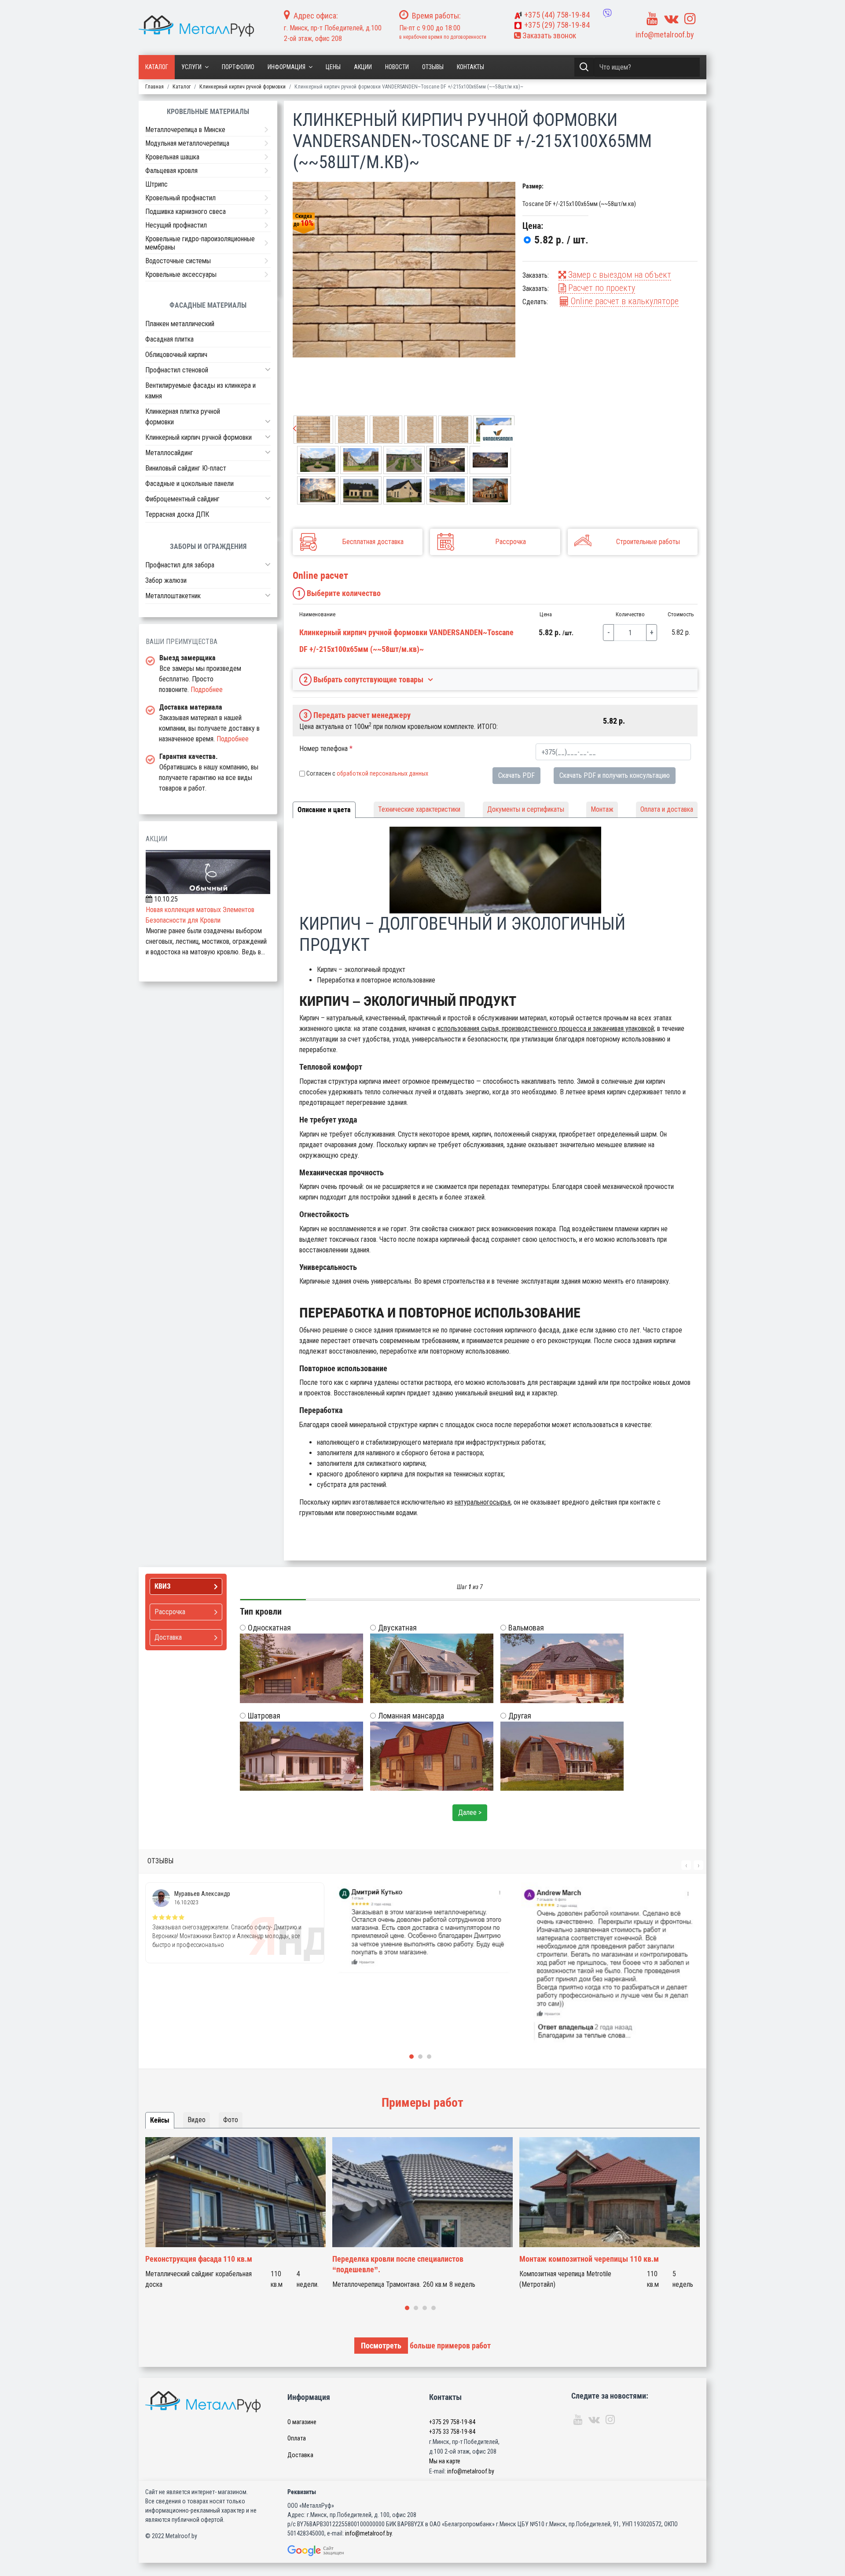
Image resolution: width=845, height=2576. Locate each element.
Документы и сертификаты (526, 809)
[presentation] (295, 429)
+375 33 (452, 2432)
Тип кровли (261, 1612)
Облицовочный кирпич (176, 355)
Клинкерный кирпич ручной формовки (198, 437)
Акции (363, 67)
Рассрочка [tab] (170, 1612)
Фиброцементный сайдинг (182, 499)
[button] (268, 369)
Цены (333, 67)
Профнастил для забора (180, 565)
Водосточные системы (178, 261)
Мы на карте (445, 2461)
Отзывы (433, 67)
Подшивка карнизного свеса (186, 212)
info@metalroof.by (665, 35)
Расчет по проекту (601, 288)
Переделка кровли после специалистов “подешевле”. (398, 2264)
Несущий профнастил (176, 225)
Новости (397, 67)
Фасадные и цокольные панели (189, 484)
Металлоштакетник (173, 596)
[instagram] (690, 19)
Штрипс (156, 184)
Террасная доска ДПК (177, 514)
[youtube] (652, 19)
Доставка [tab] (168, 1637)
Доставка (300, 2455)
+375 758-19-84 (557, 15)
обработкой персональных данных (382, 773)
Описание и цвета (324, 810)
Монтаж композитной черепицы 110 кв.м (589, 2259)
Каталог (157, 67)
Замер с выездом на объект (619, 275)
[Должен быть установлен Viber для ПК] (607, 13)
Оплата (297, 2438)
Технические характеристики (419, 809)
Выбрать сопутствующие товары (364, 679)
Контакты (470, 67)
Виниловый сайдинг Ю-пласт (186, 468)
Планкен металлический (180, 324)
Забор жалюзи (166, 580)
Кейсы (160, 2120)
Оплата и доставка (667, 809)
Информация (287, 67)
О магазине (302, 2422)
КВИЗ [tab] (163, 1586)
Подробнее (207, 690)
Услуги (191, 67)
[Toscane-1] (404, 270)
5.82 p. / (561, 240)
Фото (231, 2120)
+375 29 (452, 2422)
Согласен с (367, 773)
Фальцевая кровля (171, 171)
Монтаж (602, 809)
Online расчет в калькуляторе (624, 301)
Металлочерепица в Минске (185, 130)
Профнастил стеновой (177, 370)
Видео (197, 2120)
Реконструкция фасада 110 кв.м (199, 2259)
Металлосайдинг (169, 453)
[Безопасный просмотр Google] (334, 2551)
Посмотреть (381, 2346)
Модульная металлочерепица (187, 143)
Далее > (470, 1812)
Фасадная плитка (169, 339)
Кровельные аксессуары (181, 274)
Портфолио (238, 67)
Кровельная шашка (172, 157)
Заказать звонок (548, 35)
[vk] (671, 19)
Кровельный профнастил (180, 198)
